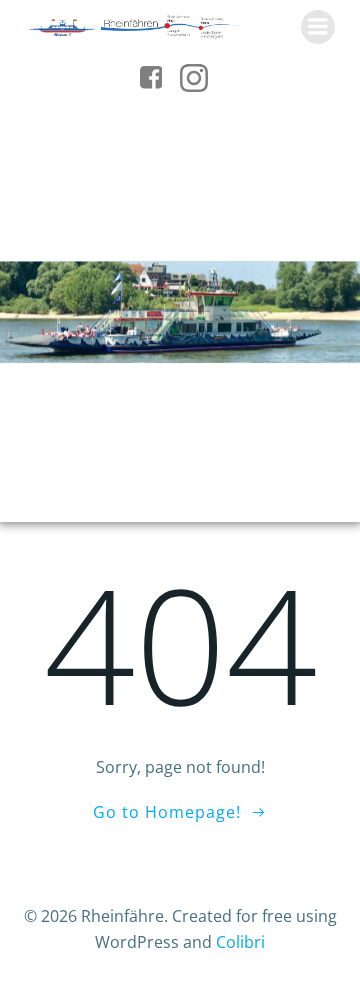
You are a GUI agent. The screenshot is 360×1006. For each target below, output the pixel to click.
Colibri (240, 942)
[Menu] (318, 27)
